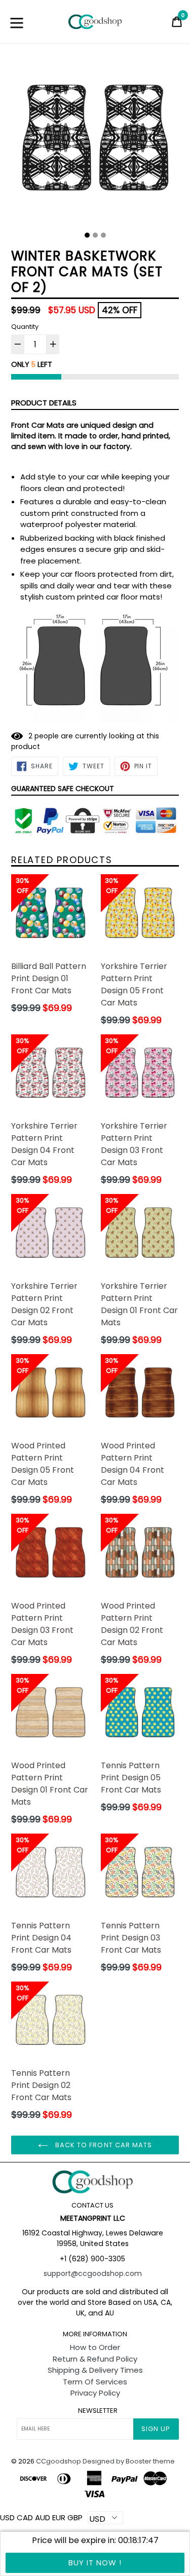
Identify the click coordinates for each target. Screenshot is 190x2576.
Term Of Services (95, 2382)
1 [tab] (87, 235)
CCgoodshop (59, 2461)
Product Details (44, 403)
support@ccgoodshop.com (93, 2273)
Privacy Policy (95, 2393)
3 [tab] (103, 235)
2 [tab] (95, 235)
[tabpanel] (95, 142)
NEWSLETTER (98, 2411)
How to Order (95, 2347)
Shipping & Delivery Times (95, 2370)
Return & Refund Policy (95, 2359)
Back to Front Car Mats (103, 2145)
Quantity (25, 327)
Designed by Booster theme (129, 2461)
